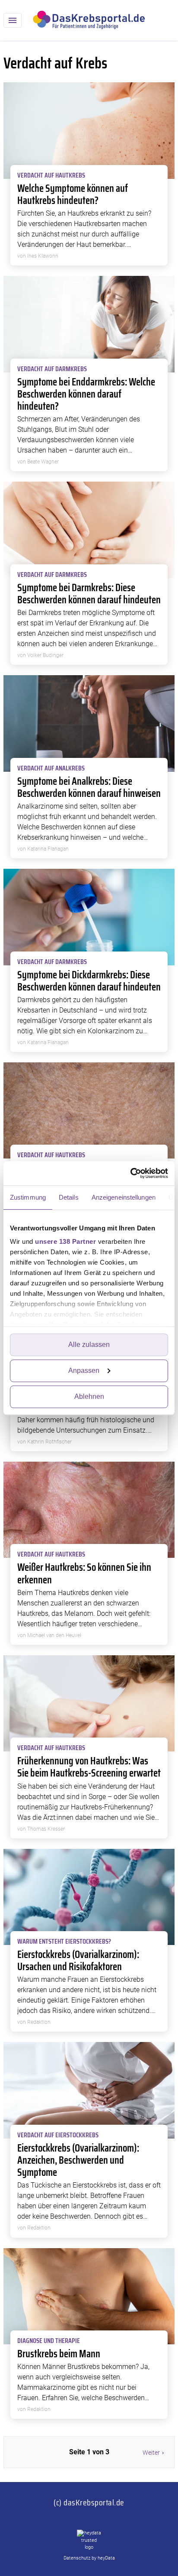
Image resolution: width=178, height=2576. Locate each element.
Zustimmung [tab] (28, 1197)
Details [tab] (69, 1197)
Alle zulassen (89, 1345)
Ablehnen (89, 1396)
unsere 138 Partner (65, 1241)
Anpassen (84, 1371)
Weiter (151, 2453)
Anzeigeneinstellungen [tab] (124, 1197)
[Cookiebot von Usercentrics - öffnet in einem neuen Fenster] (130, 1173)
